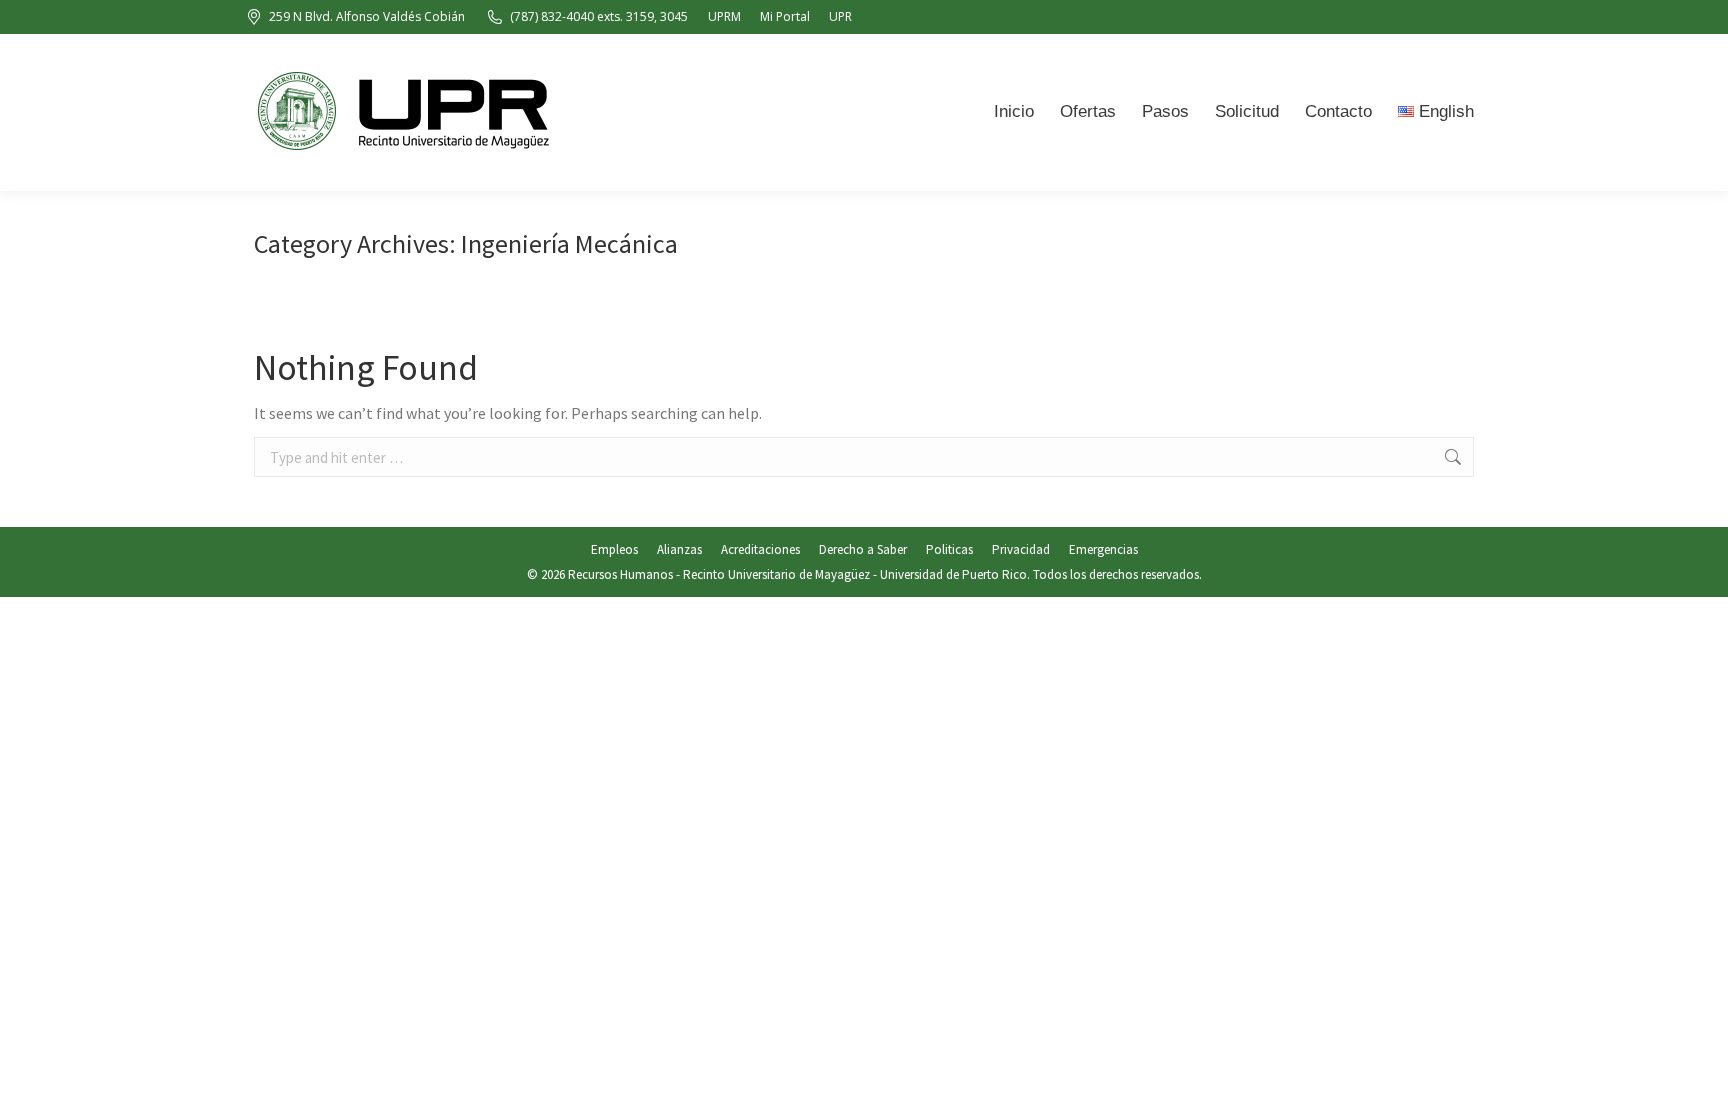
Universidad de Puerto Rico (953, 574)
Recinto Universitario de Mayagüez (776, 574)
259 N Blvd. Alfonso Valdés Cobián (367, 16)
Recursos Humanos (620, 574)
